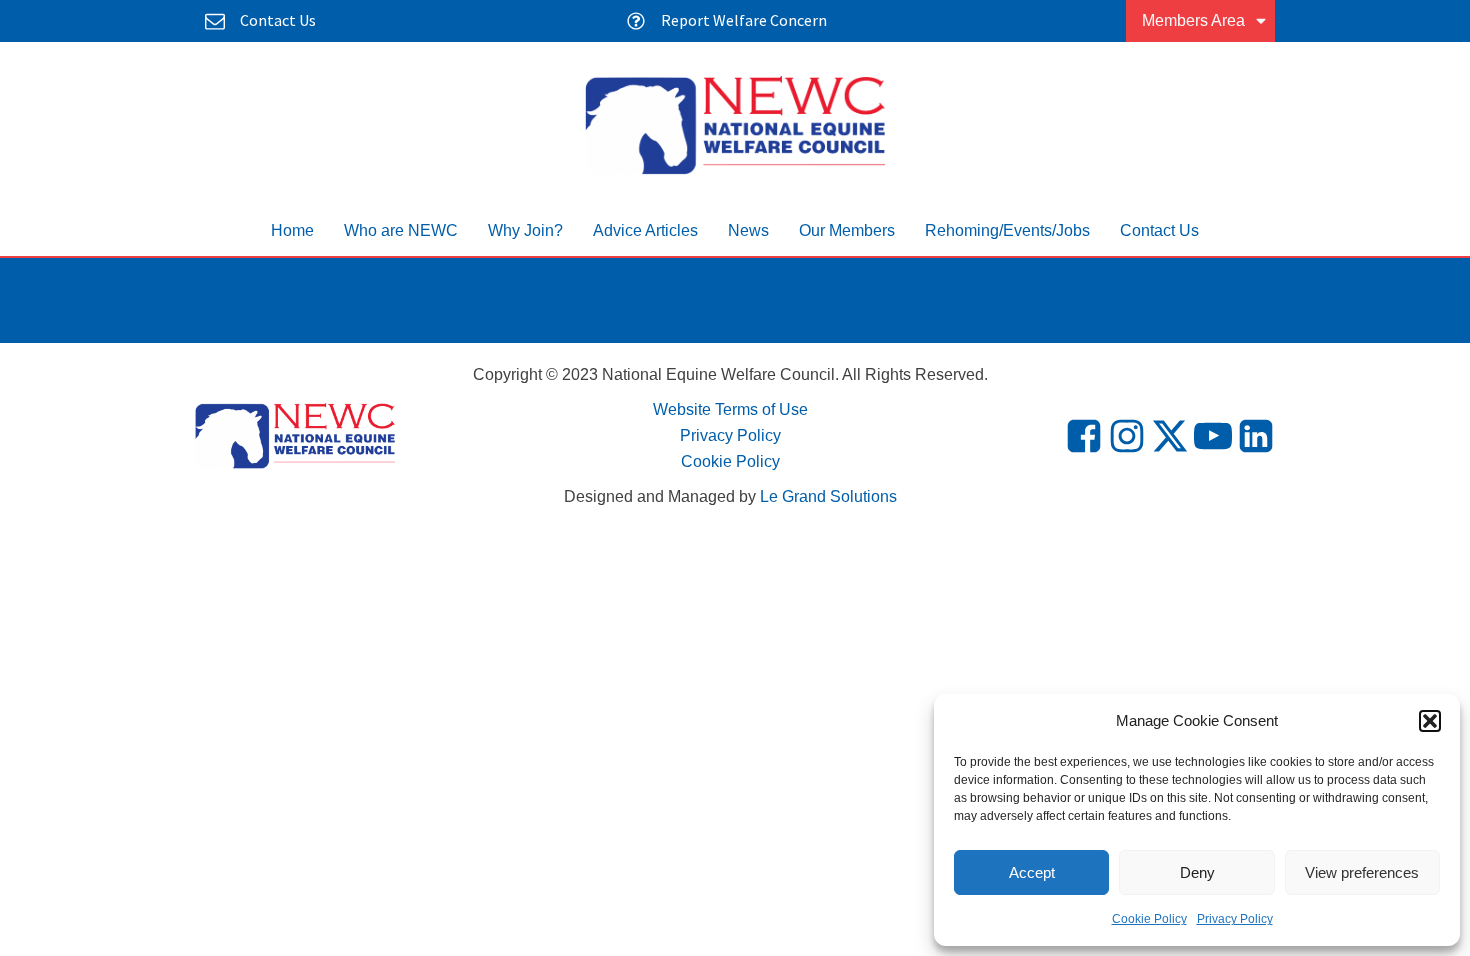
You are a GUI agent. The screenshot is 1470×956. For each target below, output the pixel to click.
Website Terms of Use (730, 409)
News (748, 230)
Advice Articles (645, 230)
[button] (1430, 721)
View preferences (1362, 872)
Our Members (847, 230)
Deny (1197, 872)
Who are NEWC (401, 230)
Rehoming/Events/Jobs (1007, 230)
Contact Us (1159, 230)
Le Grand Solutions (828, 496)
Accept (1032, 872)
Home (292, 230)
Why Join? (525, 230)
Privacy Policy (1235, 919)
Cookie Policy (1149, 919)
